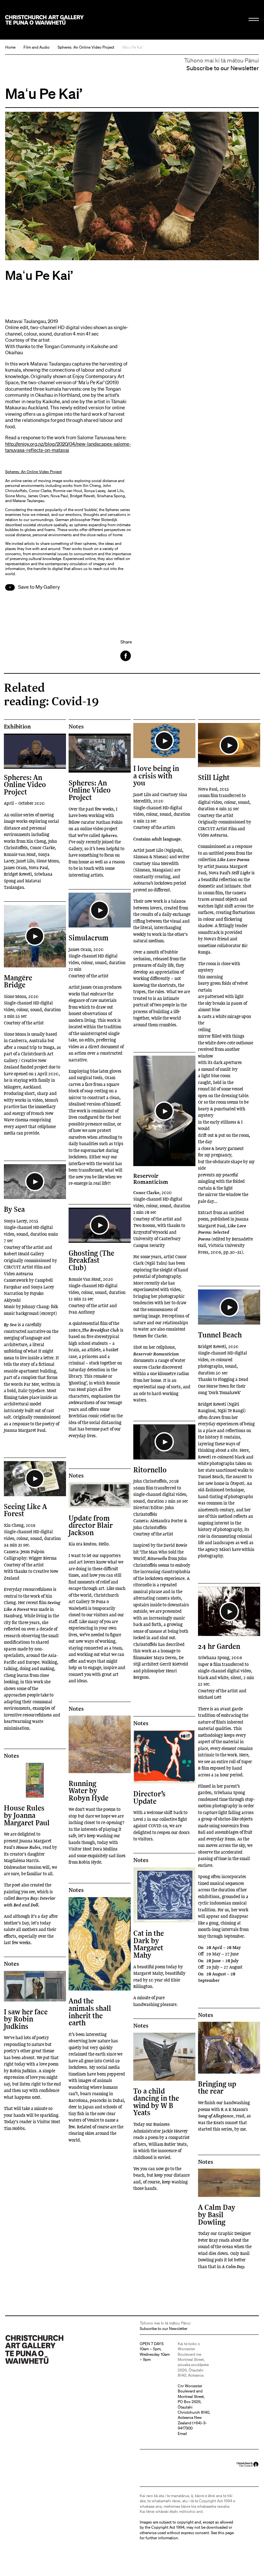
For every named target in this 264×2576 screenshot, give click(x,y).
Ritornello (150, 1470)
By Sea (14, 1209)
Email (182, 2433)
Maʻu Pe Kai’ (133, 47)
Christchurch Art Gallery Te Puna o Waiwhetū (44, 20)
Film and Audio (37, 47)
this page (226, 2533)
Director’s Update (149, 1797)
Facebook (126, 656)
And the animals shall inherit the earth (90, 2011)
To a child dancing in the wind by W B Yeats (156, 2102)
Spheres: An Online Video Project (86, 47)
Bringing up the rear (217, 2087)
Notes (76, 727)
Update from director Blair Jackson (91, 1525)
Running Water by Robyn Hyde (89, 1791)
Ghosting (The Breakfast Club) (91, 1260)
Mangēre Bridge (18, 981)
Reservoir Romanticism (151, 1178)
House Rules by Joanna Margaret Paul (27, 1815)
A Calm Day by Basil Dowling (217, 2214)
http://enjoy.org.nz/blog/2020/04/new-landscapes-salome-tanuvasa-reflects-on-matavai (68, 447)
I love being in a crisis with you (156, 775)
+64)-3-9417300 (192, 2425)
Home (10, 47)
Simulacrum (89, 938)
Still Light (214, 777)
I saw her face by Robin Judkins (26, 2019)
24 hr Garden (219, 1646)
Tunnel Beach (220, 1335)
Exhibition (17, 727)
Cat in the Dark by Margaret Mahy (149, 1944)
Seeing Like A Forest (25, 1510)
